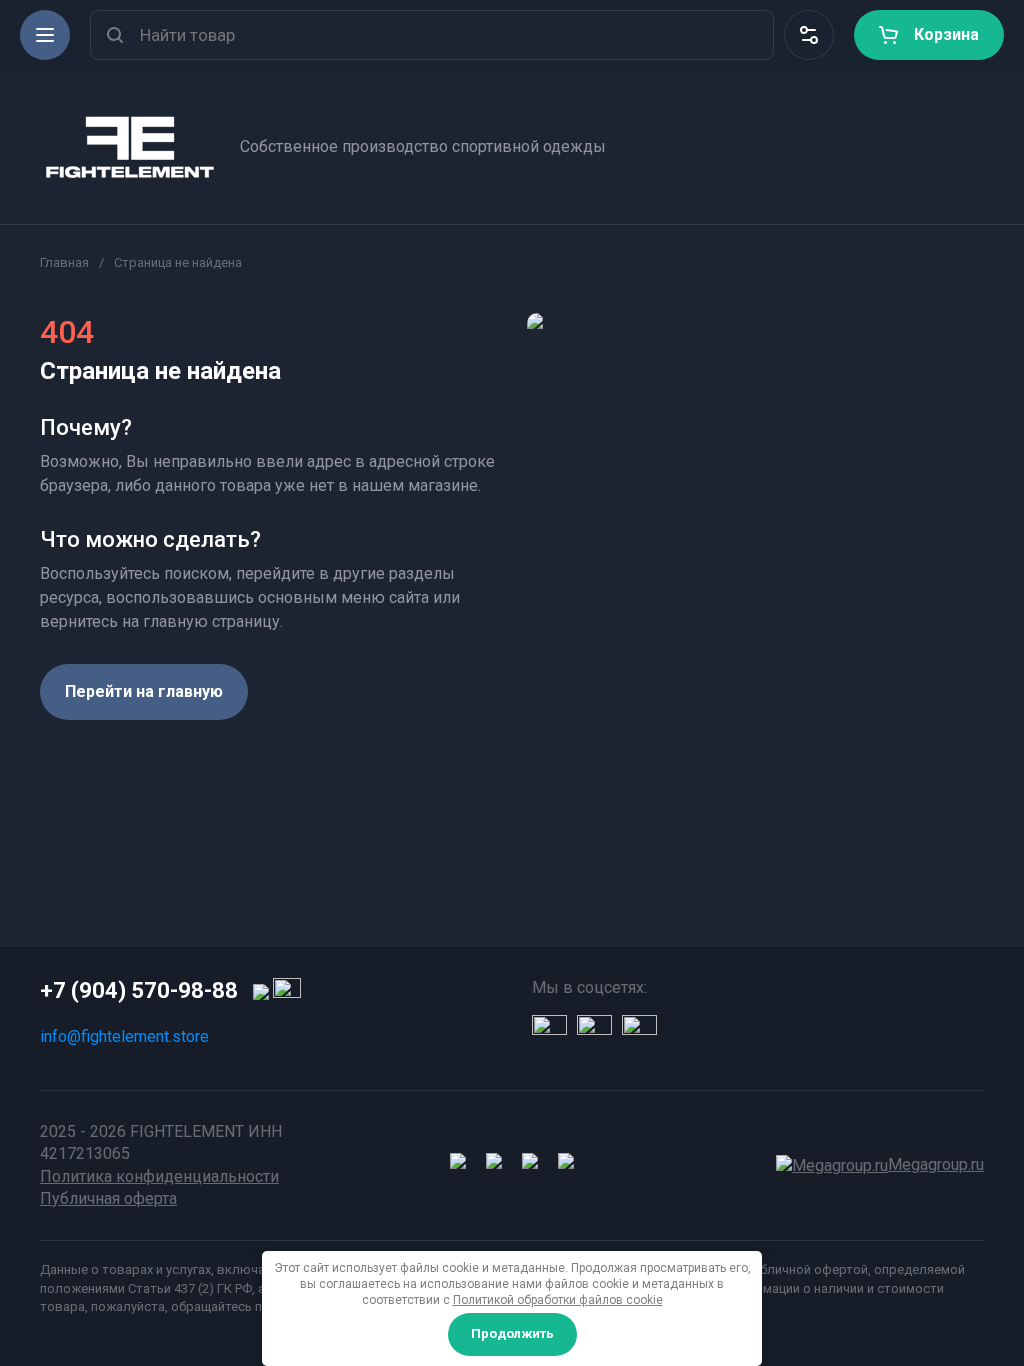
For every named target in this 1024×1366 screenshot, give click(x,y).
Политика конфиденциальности (159, 1176)
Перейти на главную (144, 691)
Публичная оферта (108, 1198)
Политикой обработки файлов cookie (558, 1300)
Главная (64, 262)
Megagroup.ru (936, 1164)
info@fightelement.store (124, 1036)
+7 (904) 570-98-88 (139, 990)
